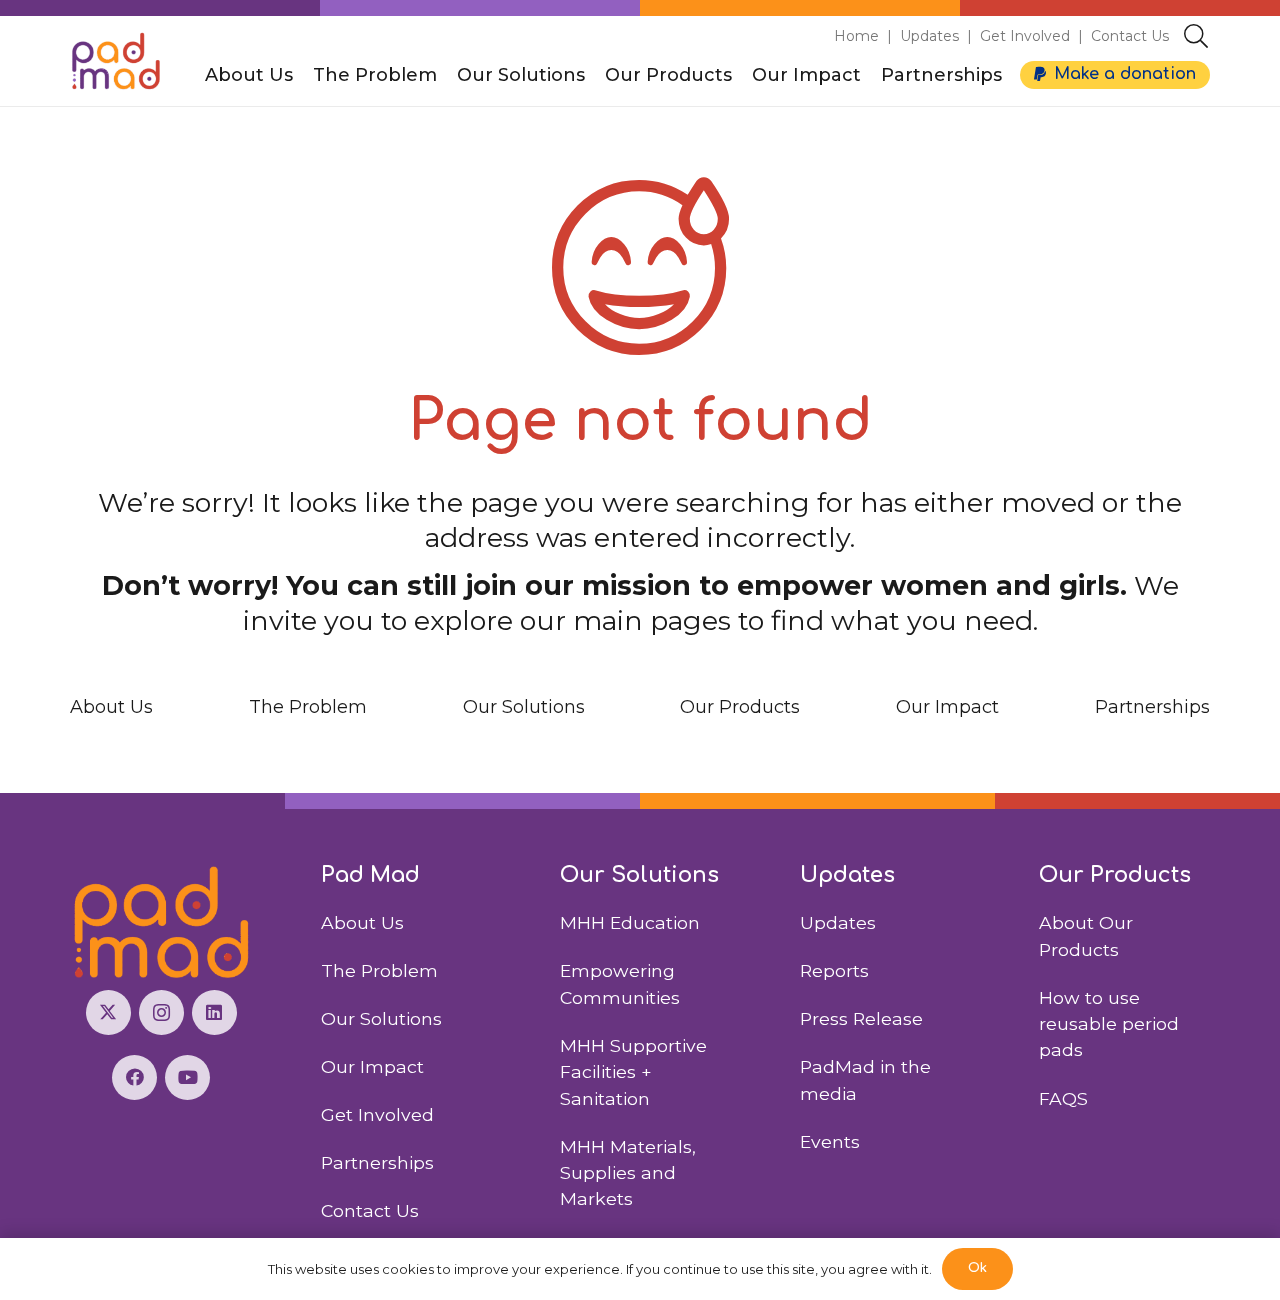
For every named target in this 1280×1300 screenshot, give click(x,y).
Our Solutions (524, 707)
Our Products (740, 707)
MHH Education (630, 922)
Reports (834, 970)
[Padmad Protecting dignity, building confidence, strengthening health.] (161, 922)
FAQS (1063, 1098)
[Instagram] (161, 1012)
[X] (108, 1012)
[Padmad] (116, 61)
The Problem (308, 707)
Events (830, 1141)
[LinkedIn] (214, 1012)
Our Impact (947, 707)
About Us (111, 707)
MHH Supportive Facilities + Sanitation (633, 1072)
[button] (1195, 36)
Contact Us (1130, 36)
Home (856, 36)
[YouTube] (187, 1077)
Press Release (861, 1018)
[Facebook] (134, 1077)
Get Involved (1025, 36)
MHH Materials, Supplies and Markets (628, 1173)
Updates (929, 36)
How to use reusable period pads (1109, 1024)
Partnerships (1152, 707)
